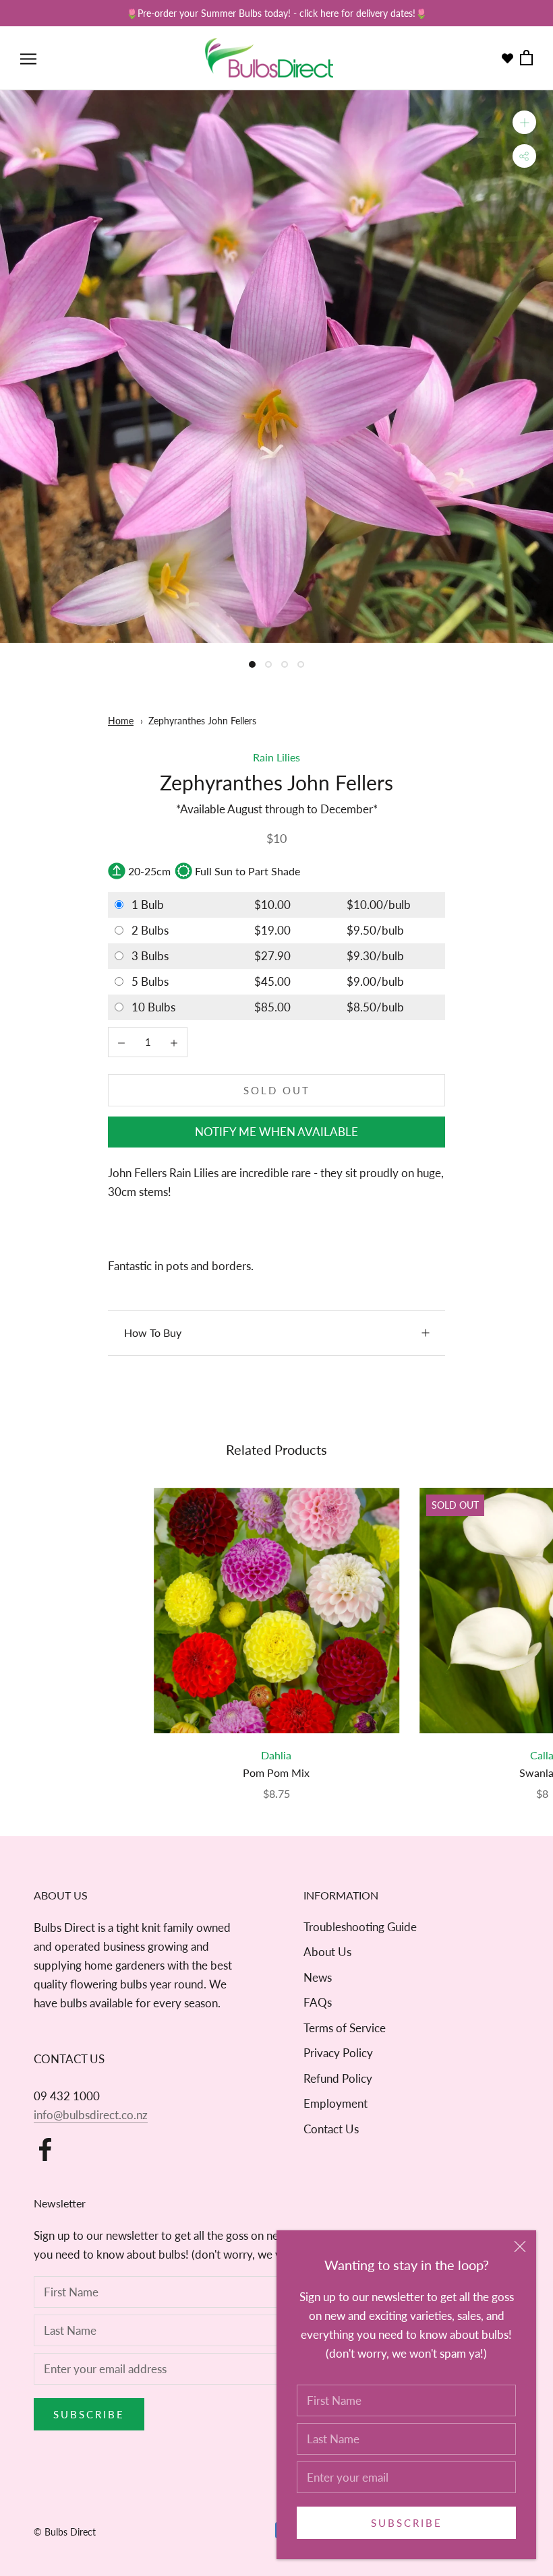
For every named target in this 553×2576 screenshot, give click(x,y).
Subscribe (407, 2523)
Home (121, 721)
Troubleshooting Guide (360, 1927)
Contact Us (331, 2129)
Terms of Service (345, 2028)
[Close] (520, 2247)
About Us (327, 1952)
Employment (336, 2103)
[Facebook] (45, 2149)
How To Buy (153, 1332)
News (318, 1977)
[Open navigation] (28, 58)
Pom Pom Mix (276, 1772)
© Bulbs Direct (65, 2532)
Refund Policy (338, 2078)
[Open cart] (526, 58)
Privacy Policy (338, 2053)
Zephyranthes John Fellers (202, 721)
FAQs (318, 2002)
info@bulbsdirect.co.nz (91, 2115)
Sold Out (277, 1090)
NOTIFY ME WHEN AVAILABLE (276, 1132)
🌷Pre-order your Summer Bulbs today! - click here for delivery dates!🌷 (276, 13)
